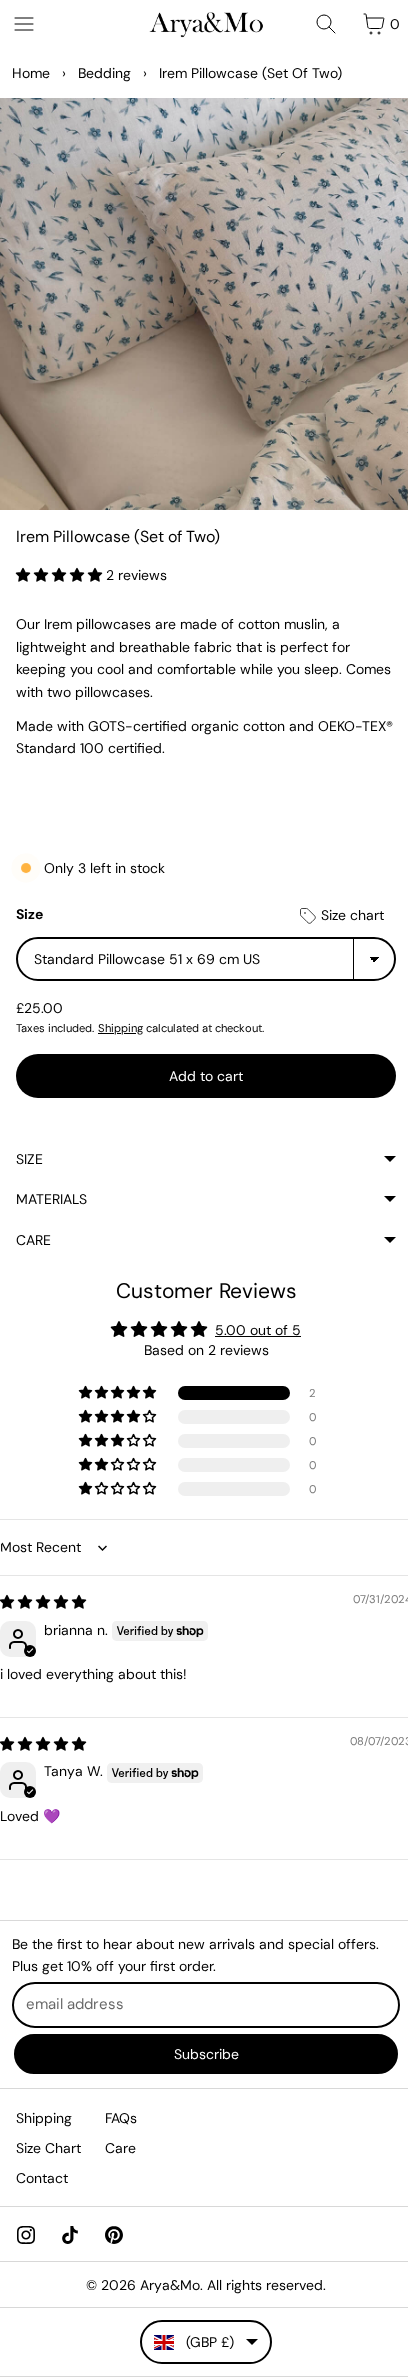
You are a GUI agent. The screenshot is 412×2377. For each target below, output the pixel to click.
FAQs (121, 2117)
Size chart (350, 915)
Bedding (104, 73)
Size (29, 914)
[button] (61, 575)
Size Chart (48, 2148)
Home (31, 73)
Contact (42, 2178)
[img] (43, 1592)
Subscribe (201, 2053)
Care (33, 1230)
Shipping (120, 1028)
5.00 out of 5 (253, 1320)
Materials (51, 1189)
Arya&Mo (165, 2285)
